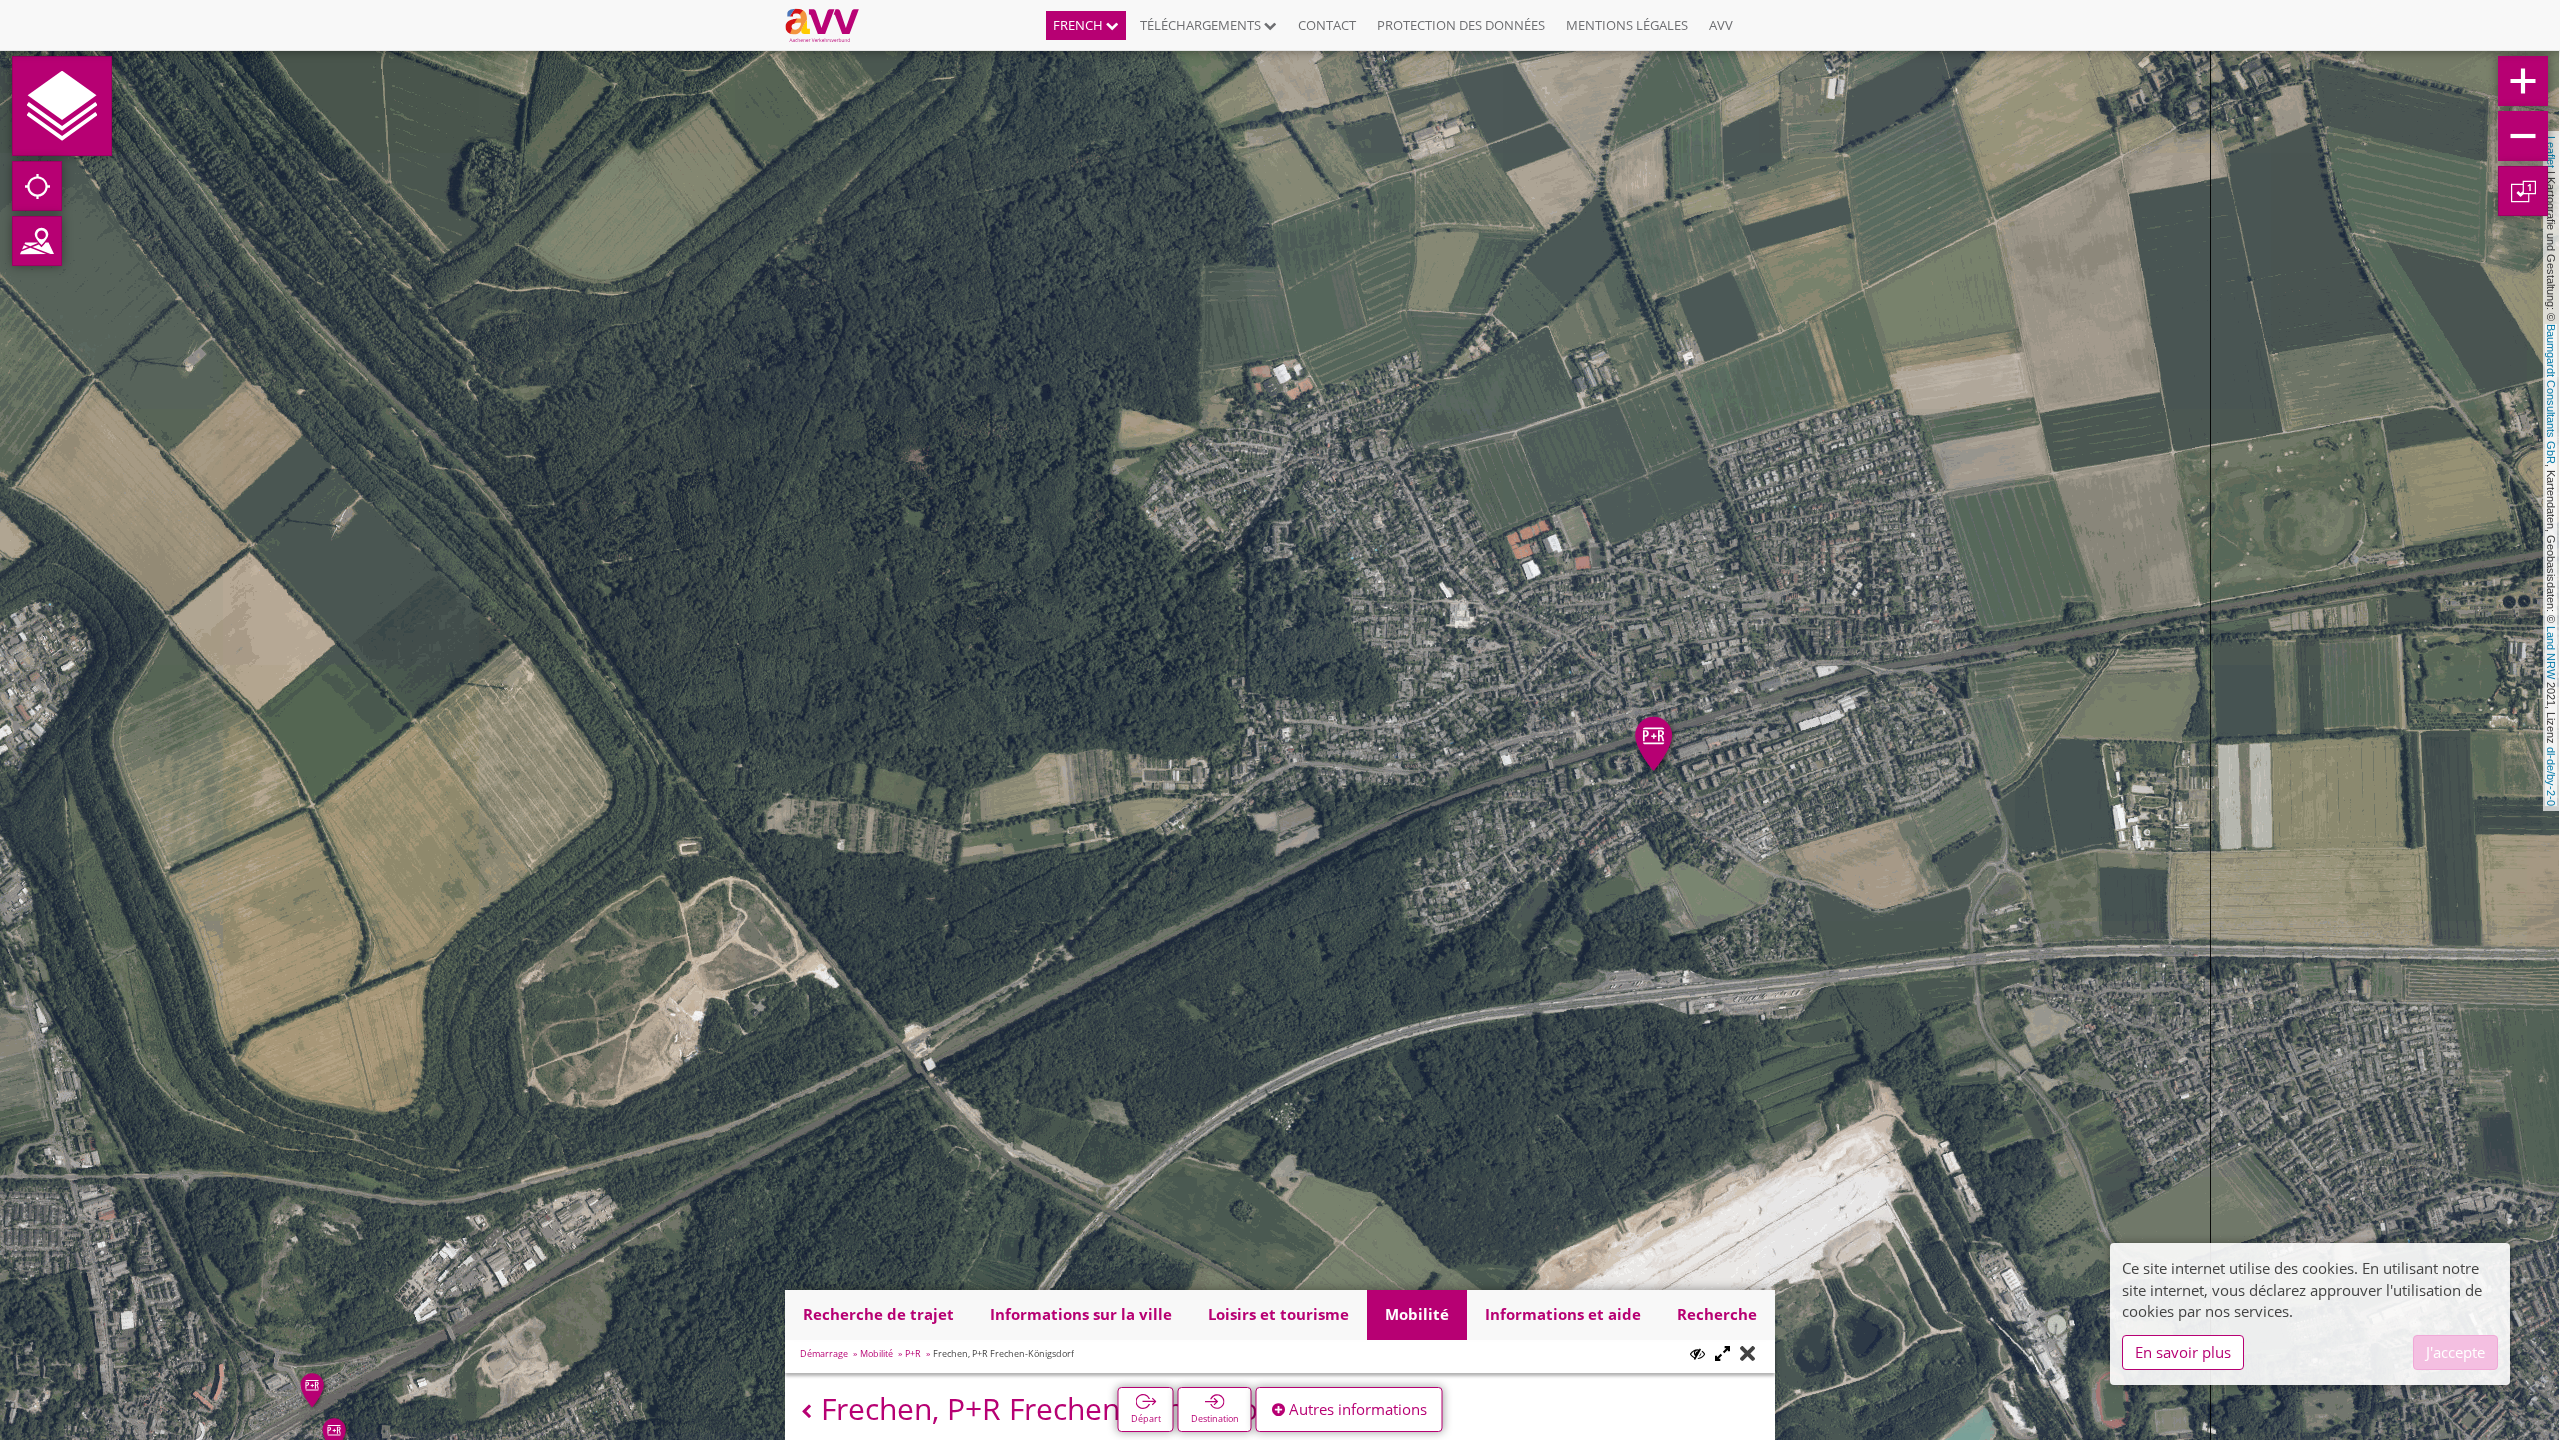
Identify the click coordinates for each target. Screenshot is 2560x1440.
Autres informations (1356, 1409)
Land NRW (2551, 652)
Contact (1327, 25)
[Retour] (806, 1411)
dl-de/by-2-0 (2551, 776)
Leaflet (2551, 152)
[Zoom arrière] (2523, 136)
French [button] (1079, 25)
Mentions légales (1627, 25)
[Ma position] (37, 186)
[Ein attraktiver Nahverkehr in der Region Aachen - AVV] (829, 25)
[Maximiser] (1722, 1354)
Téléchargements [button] (1202, 25)
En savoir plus (2183, 1352)
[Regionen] (37, 241)
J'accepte (2455, 1352)
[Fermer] (1747, 1354)
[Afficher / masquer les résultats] (1697, 1353)
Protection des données (1461, 25)
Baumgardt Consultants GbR (2551, 394)
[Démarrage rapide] (62, 106)
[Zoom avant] (2523, 81)
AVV (1721, 25)
